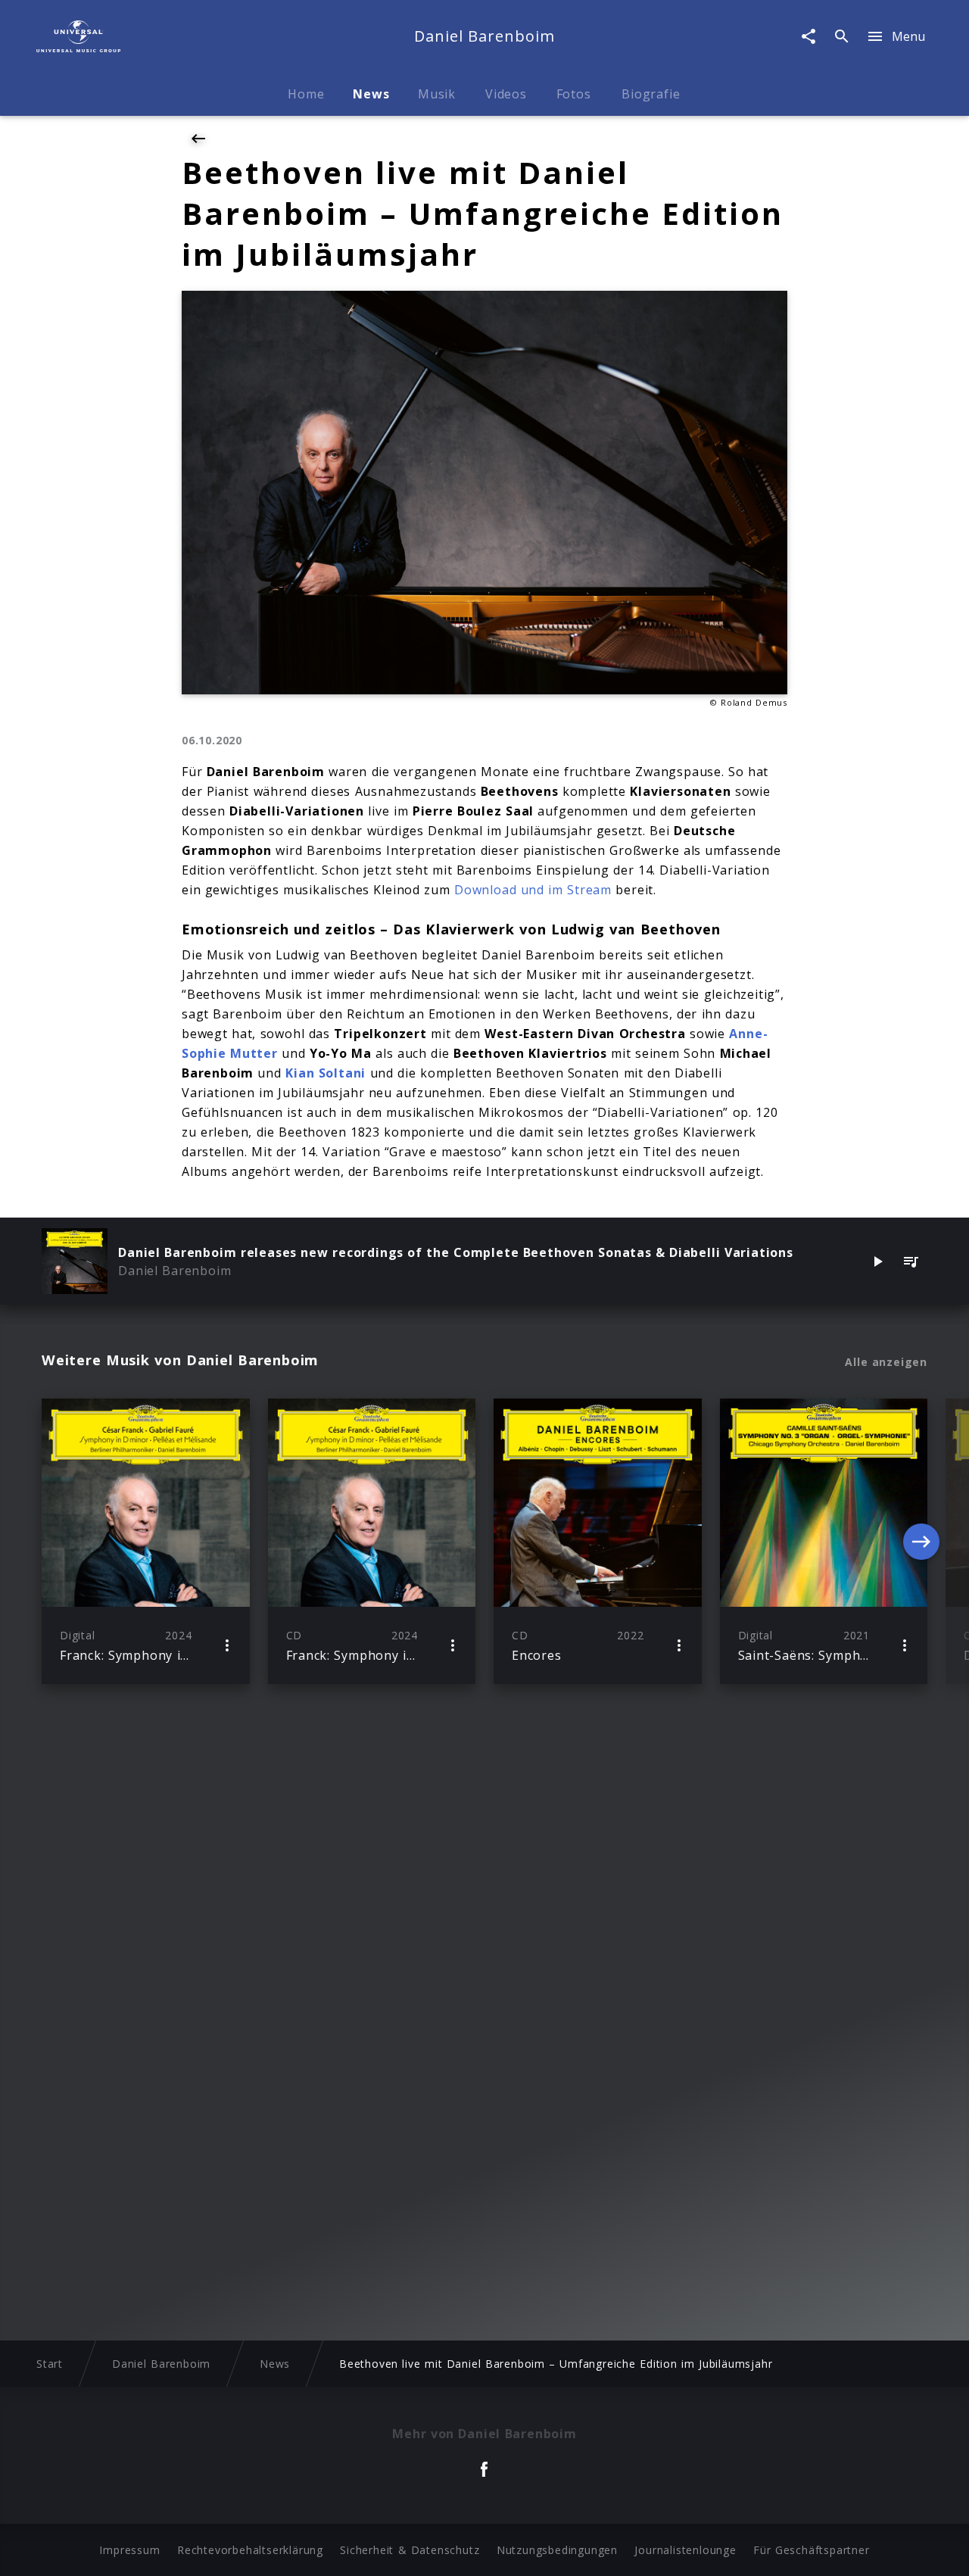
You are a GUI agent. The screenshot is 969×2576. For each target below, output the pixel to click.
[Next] (921, 1542)
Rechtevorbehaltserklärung (250, 2550)
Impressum (129, 2550)
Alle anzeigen (886, 1362)
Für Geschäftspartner (811, 2550)
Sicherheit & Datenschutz (410, 2550)
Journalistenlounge (685, 2550)
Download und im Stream (533, 890)
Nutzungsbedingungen (557, 2550)
